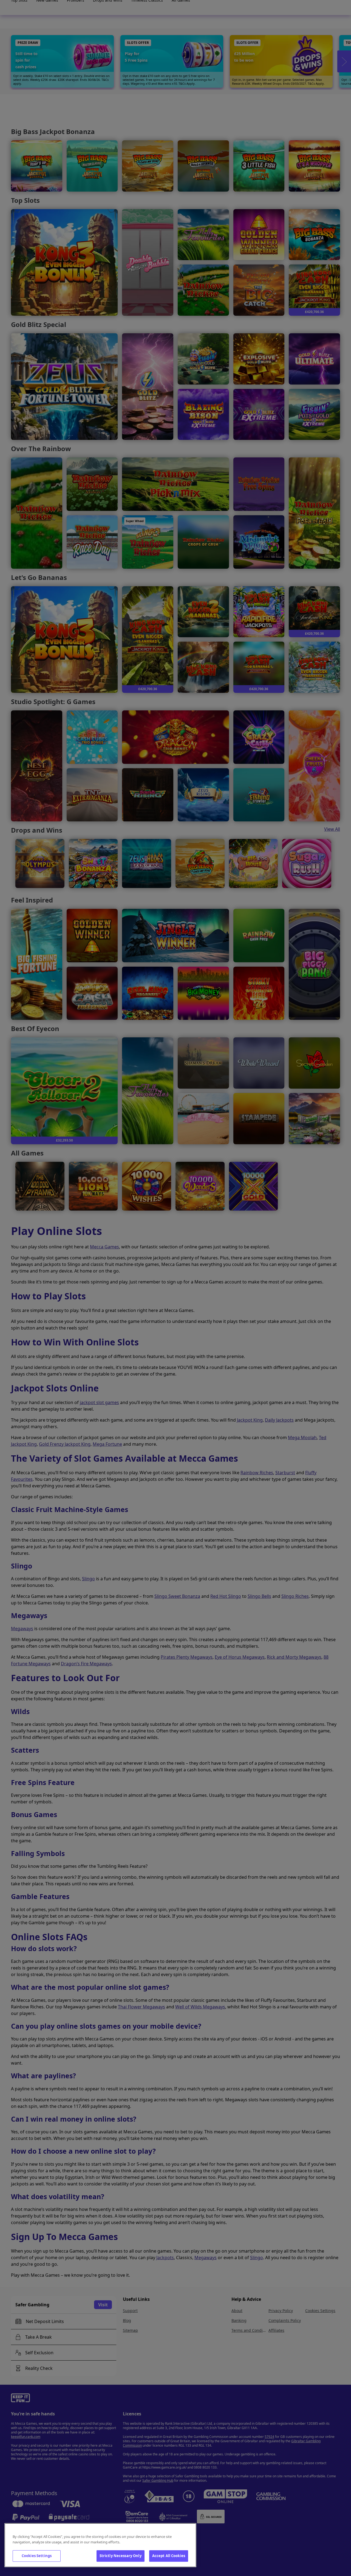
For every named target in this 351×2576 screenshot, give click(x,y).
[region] (100, 2545)
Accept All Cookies (169, 2556)
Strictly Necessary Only (121, 2556)
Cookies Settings (37, 2556)
